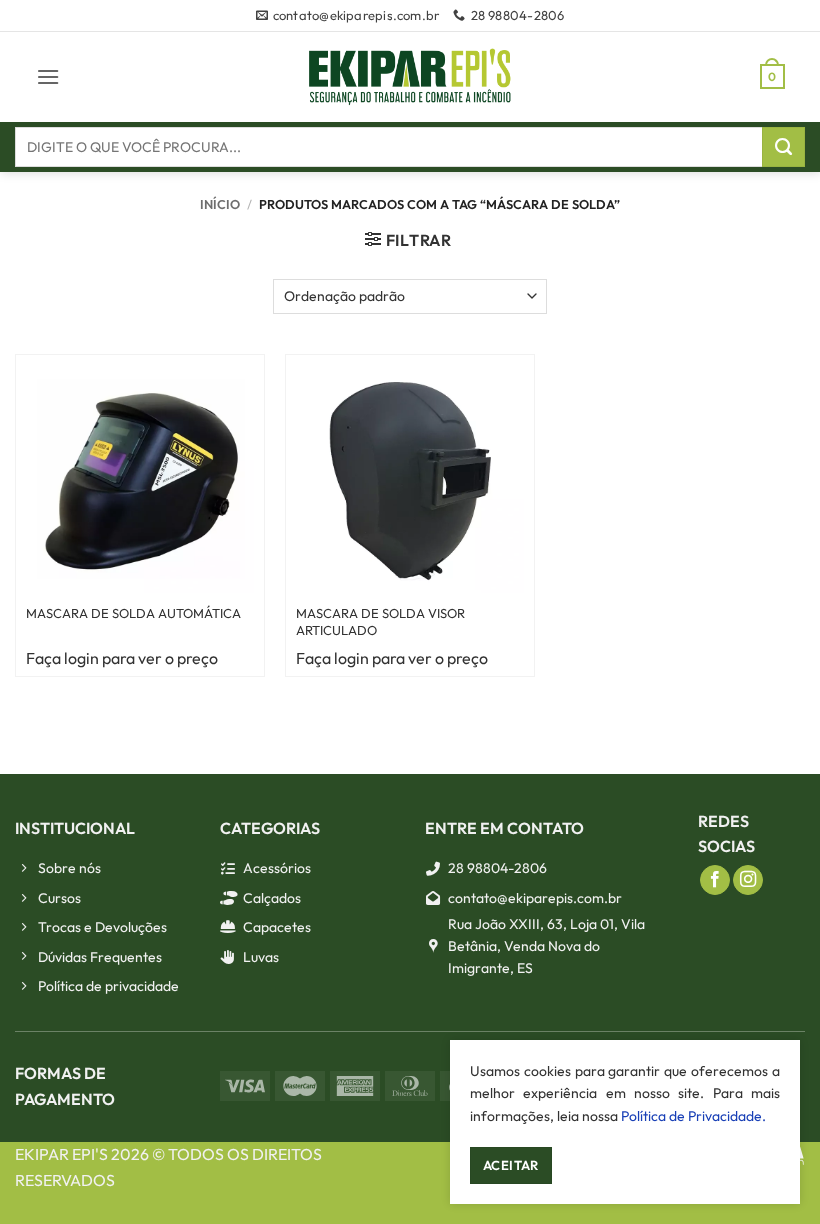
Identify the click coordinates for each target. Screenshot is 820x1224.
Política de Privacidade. (693, 1116)
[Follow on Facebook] (715, 880)
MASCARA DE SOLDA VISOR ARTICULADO (380, 621)
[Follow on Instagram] (748, 880)
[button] (48, 76)
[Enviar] (783, 147)
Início (220, 204)
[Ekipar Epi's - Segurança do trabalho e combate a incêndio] (410, 76)
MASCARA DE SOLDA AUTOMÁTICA (133, 613)
